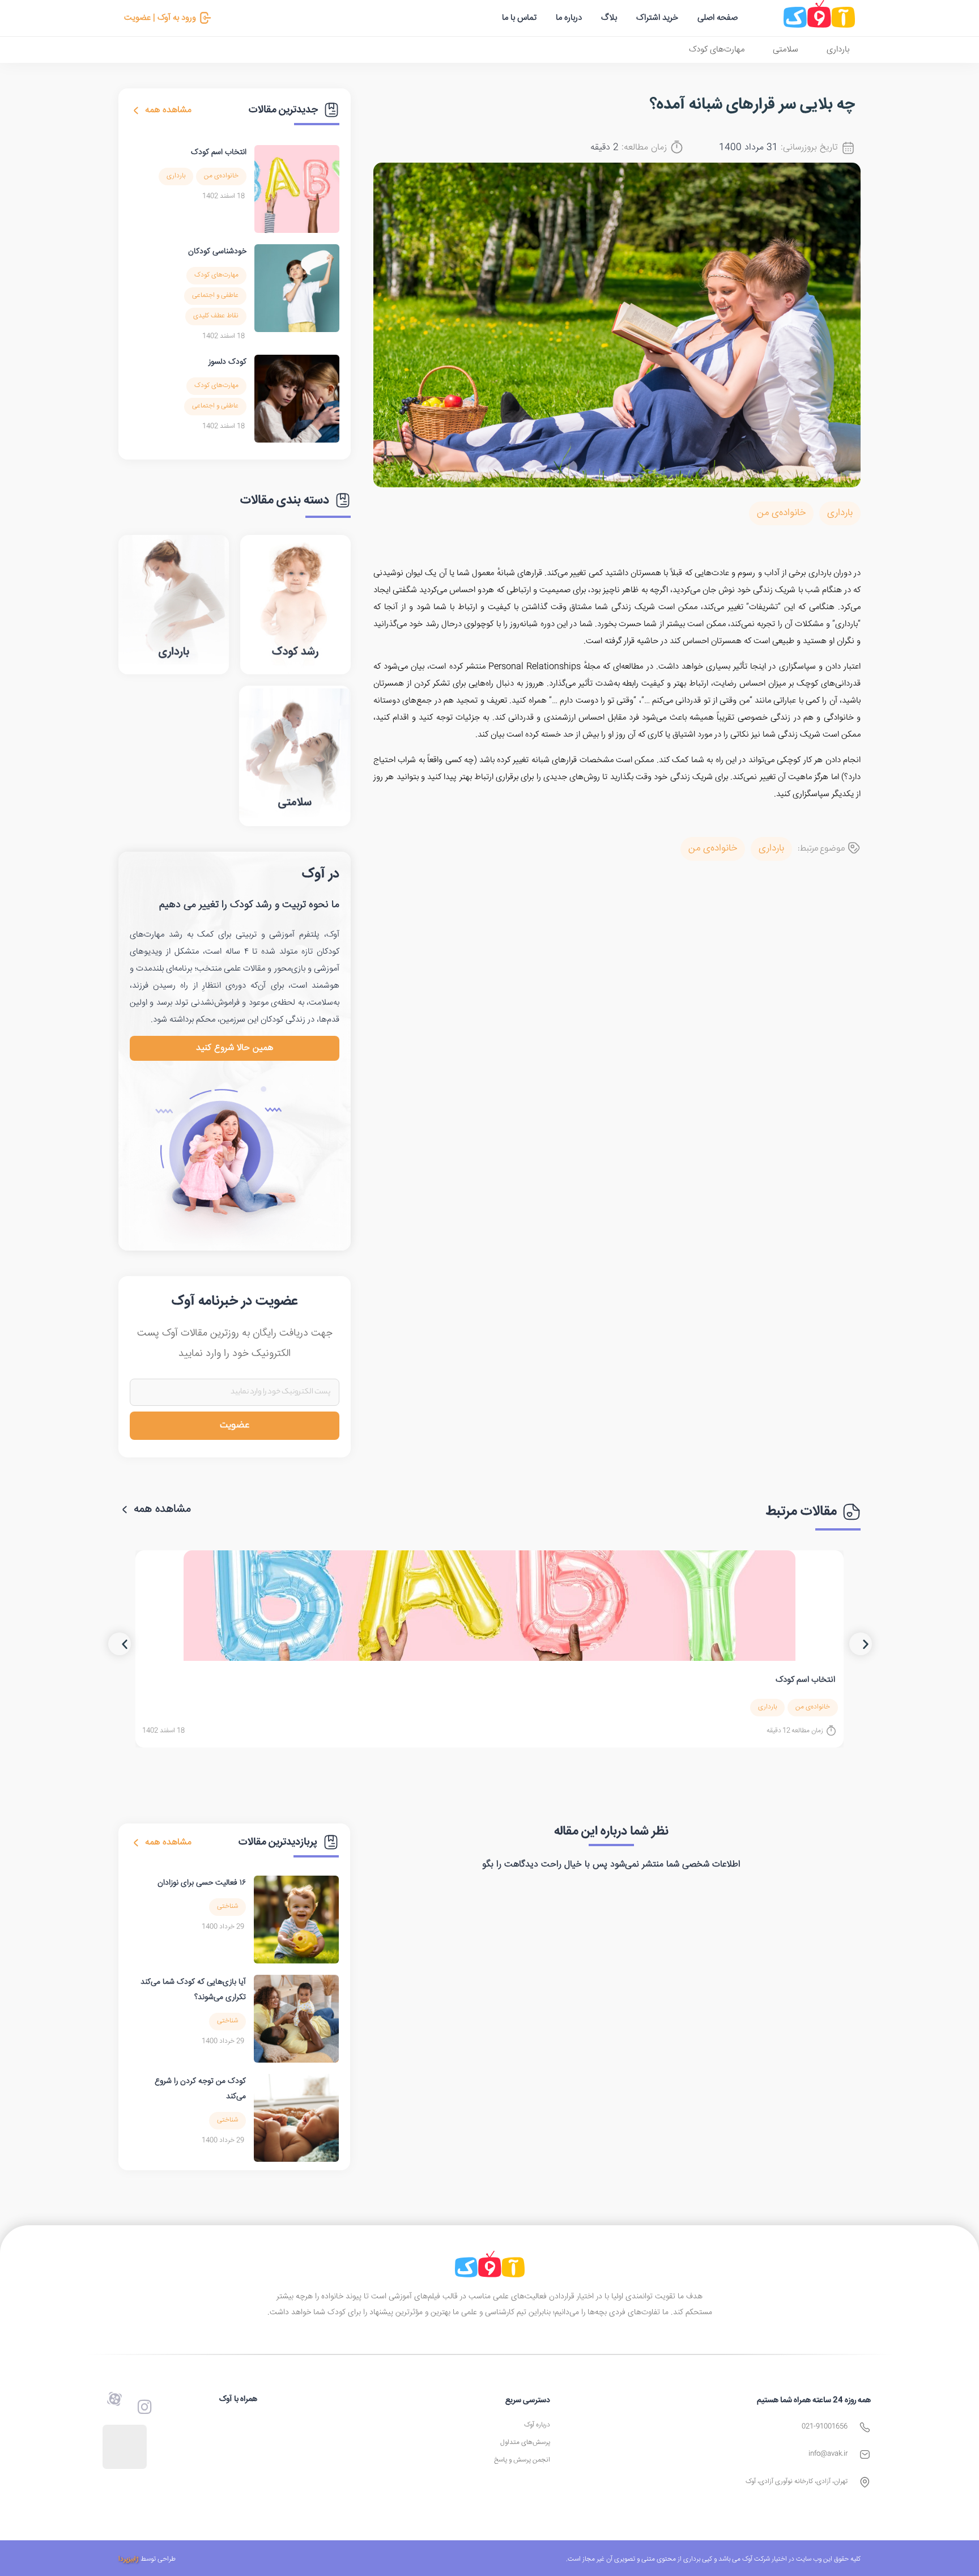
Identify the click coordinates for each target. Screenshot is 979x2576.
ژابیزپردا (129, 2559)
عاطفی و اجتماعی (215, 296)
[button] (120, 1644)
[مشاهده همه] (136, 110)
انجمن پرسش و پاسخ (522, 2460)
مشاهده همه (168, 110)
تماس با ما (519, 18)
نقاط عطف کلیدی (216, 316)
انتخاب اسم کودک (219, 152)
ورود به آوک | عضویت (160, 18)
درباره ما (569, 18)
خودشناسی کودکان (217, 252)
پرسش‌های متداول (525, 2443)
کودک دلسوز (227, 362)
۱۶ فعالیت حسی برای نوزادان (202, 1883)
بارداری (838, 50)
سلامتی (786, 50)
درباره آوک (537, 2425)
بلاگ (609, 18)
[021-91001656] (865, 2427)
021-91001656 (825, 2427)
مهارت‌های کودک (717, 50)
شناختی (227, 1907)
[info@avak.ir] (865, 2454)
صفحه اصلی (718, 18)
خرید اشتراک (657, 18)
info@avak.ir (828, 2454)
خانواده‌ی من (781, 513)
